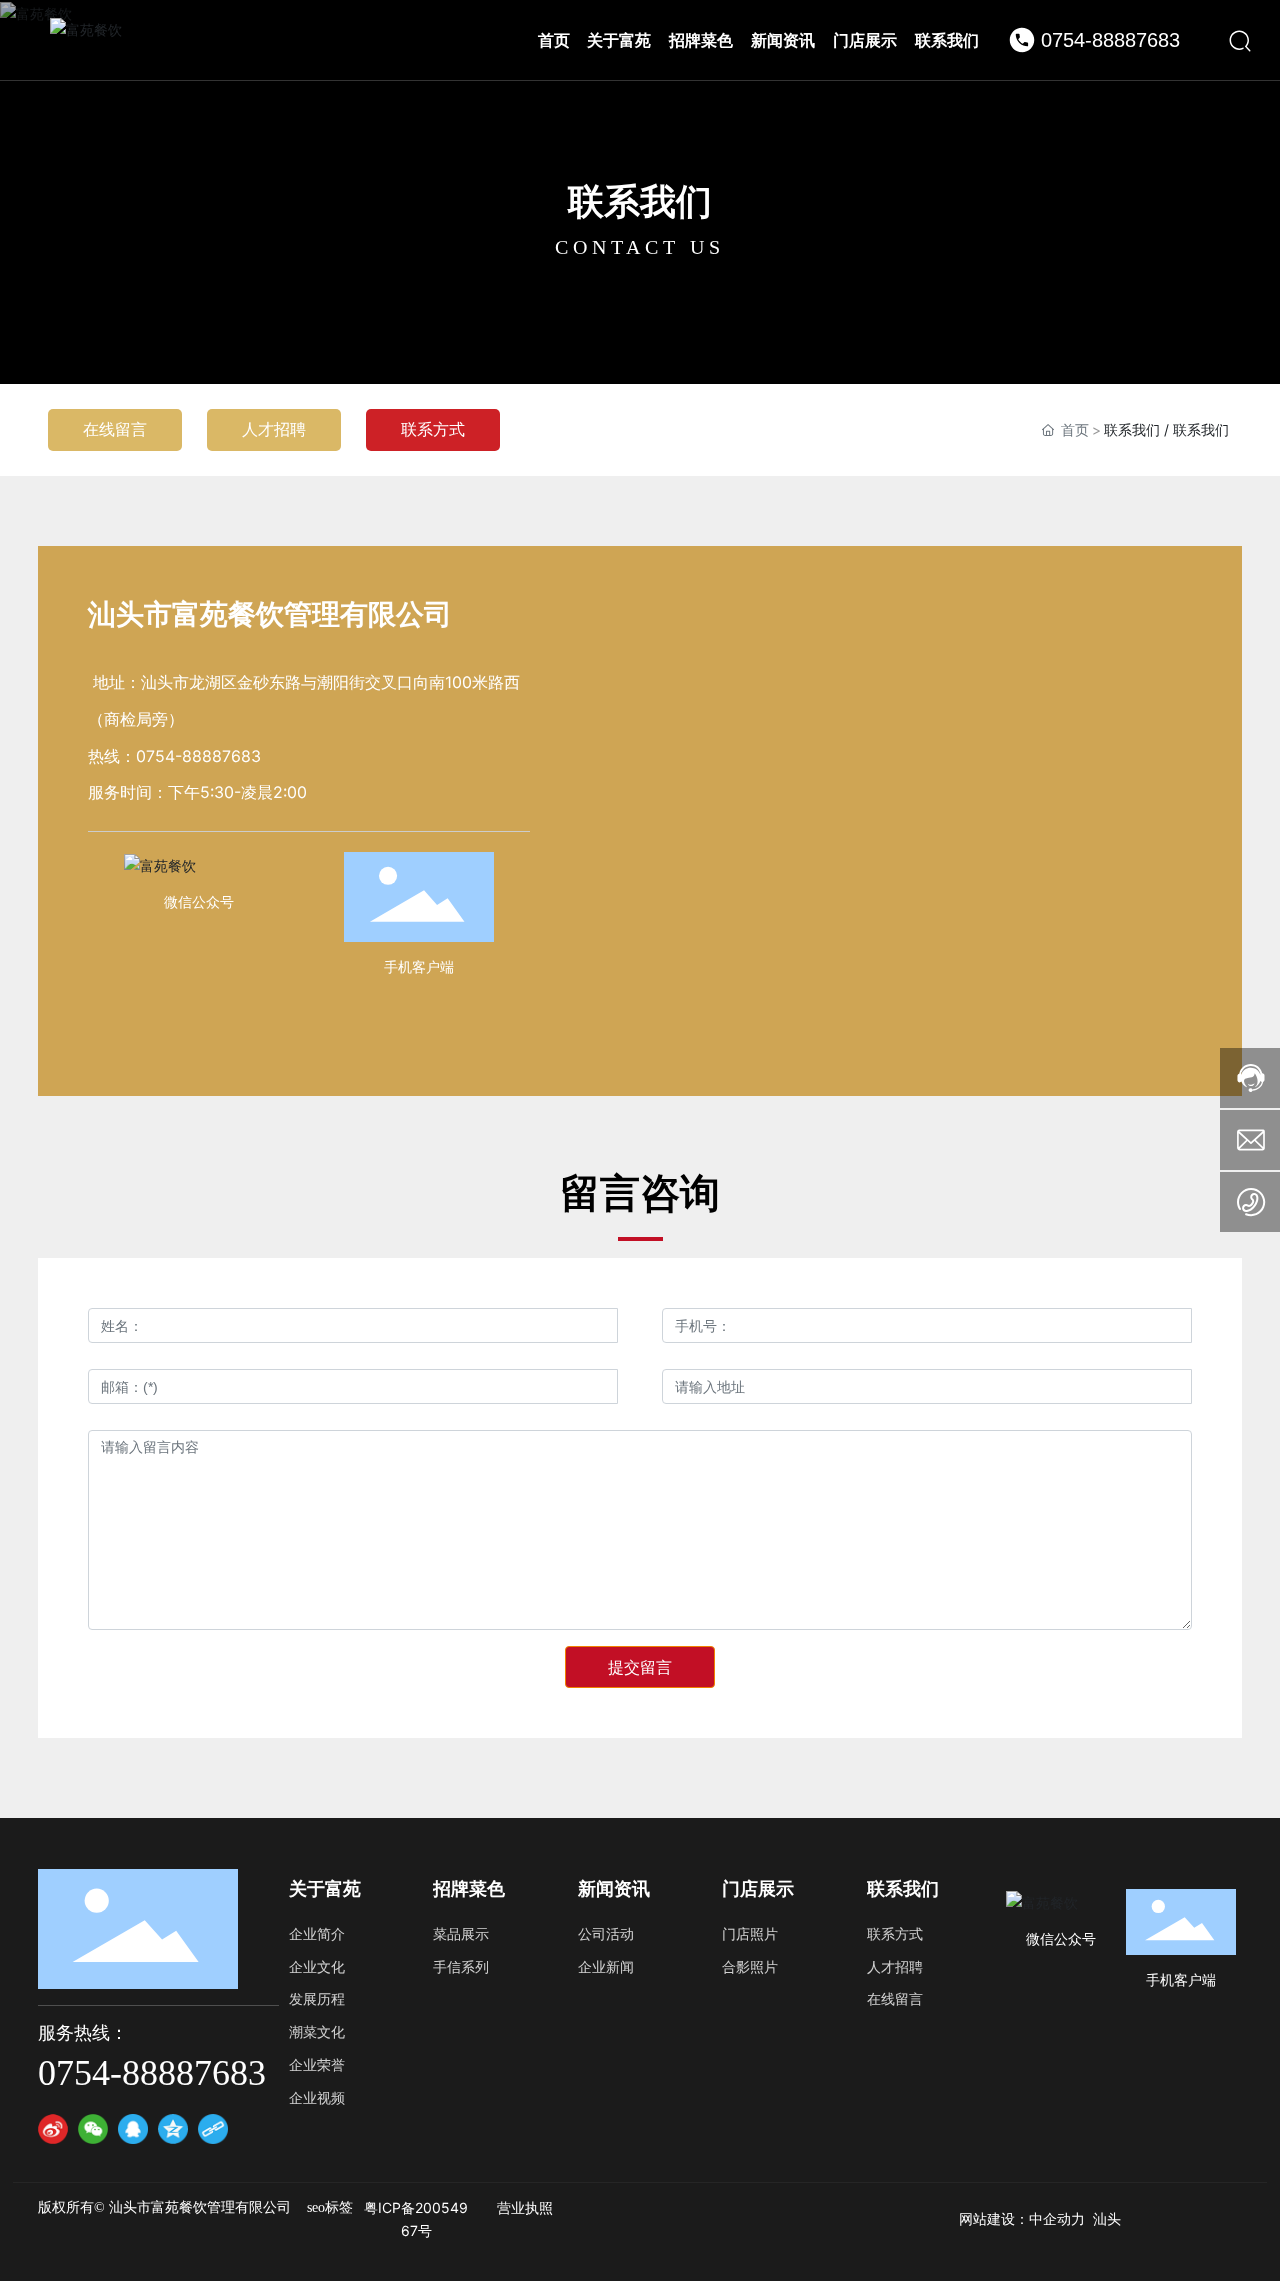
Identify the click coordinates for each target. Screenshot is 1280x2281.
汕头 (1107, 2219)
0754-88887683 (1110, 40)
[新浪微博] (53, 2129)
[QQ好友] (133, 2129)
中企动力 (1057, 2219)
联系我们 (640, 201)
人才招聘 (274, 429)
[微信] (93, 2129)
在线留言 (115, 429)
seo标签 (330, 2207)
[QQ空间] (173, 2129)
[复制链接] (213, 2129)
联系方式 (433, 429)
